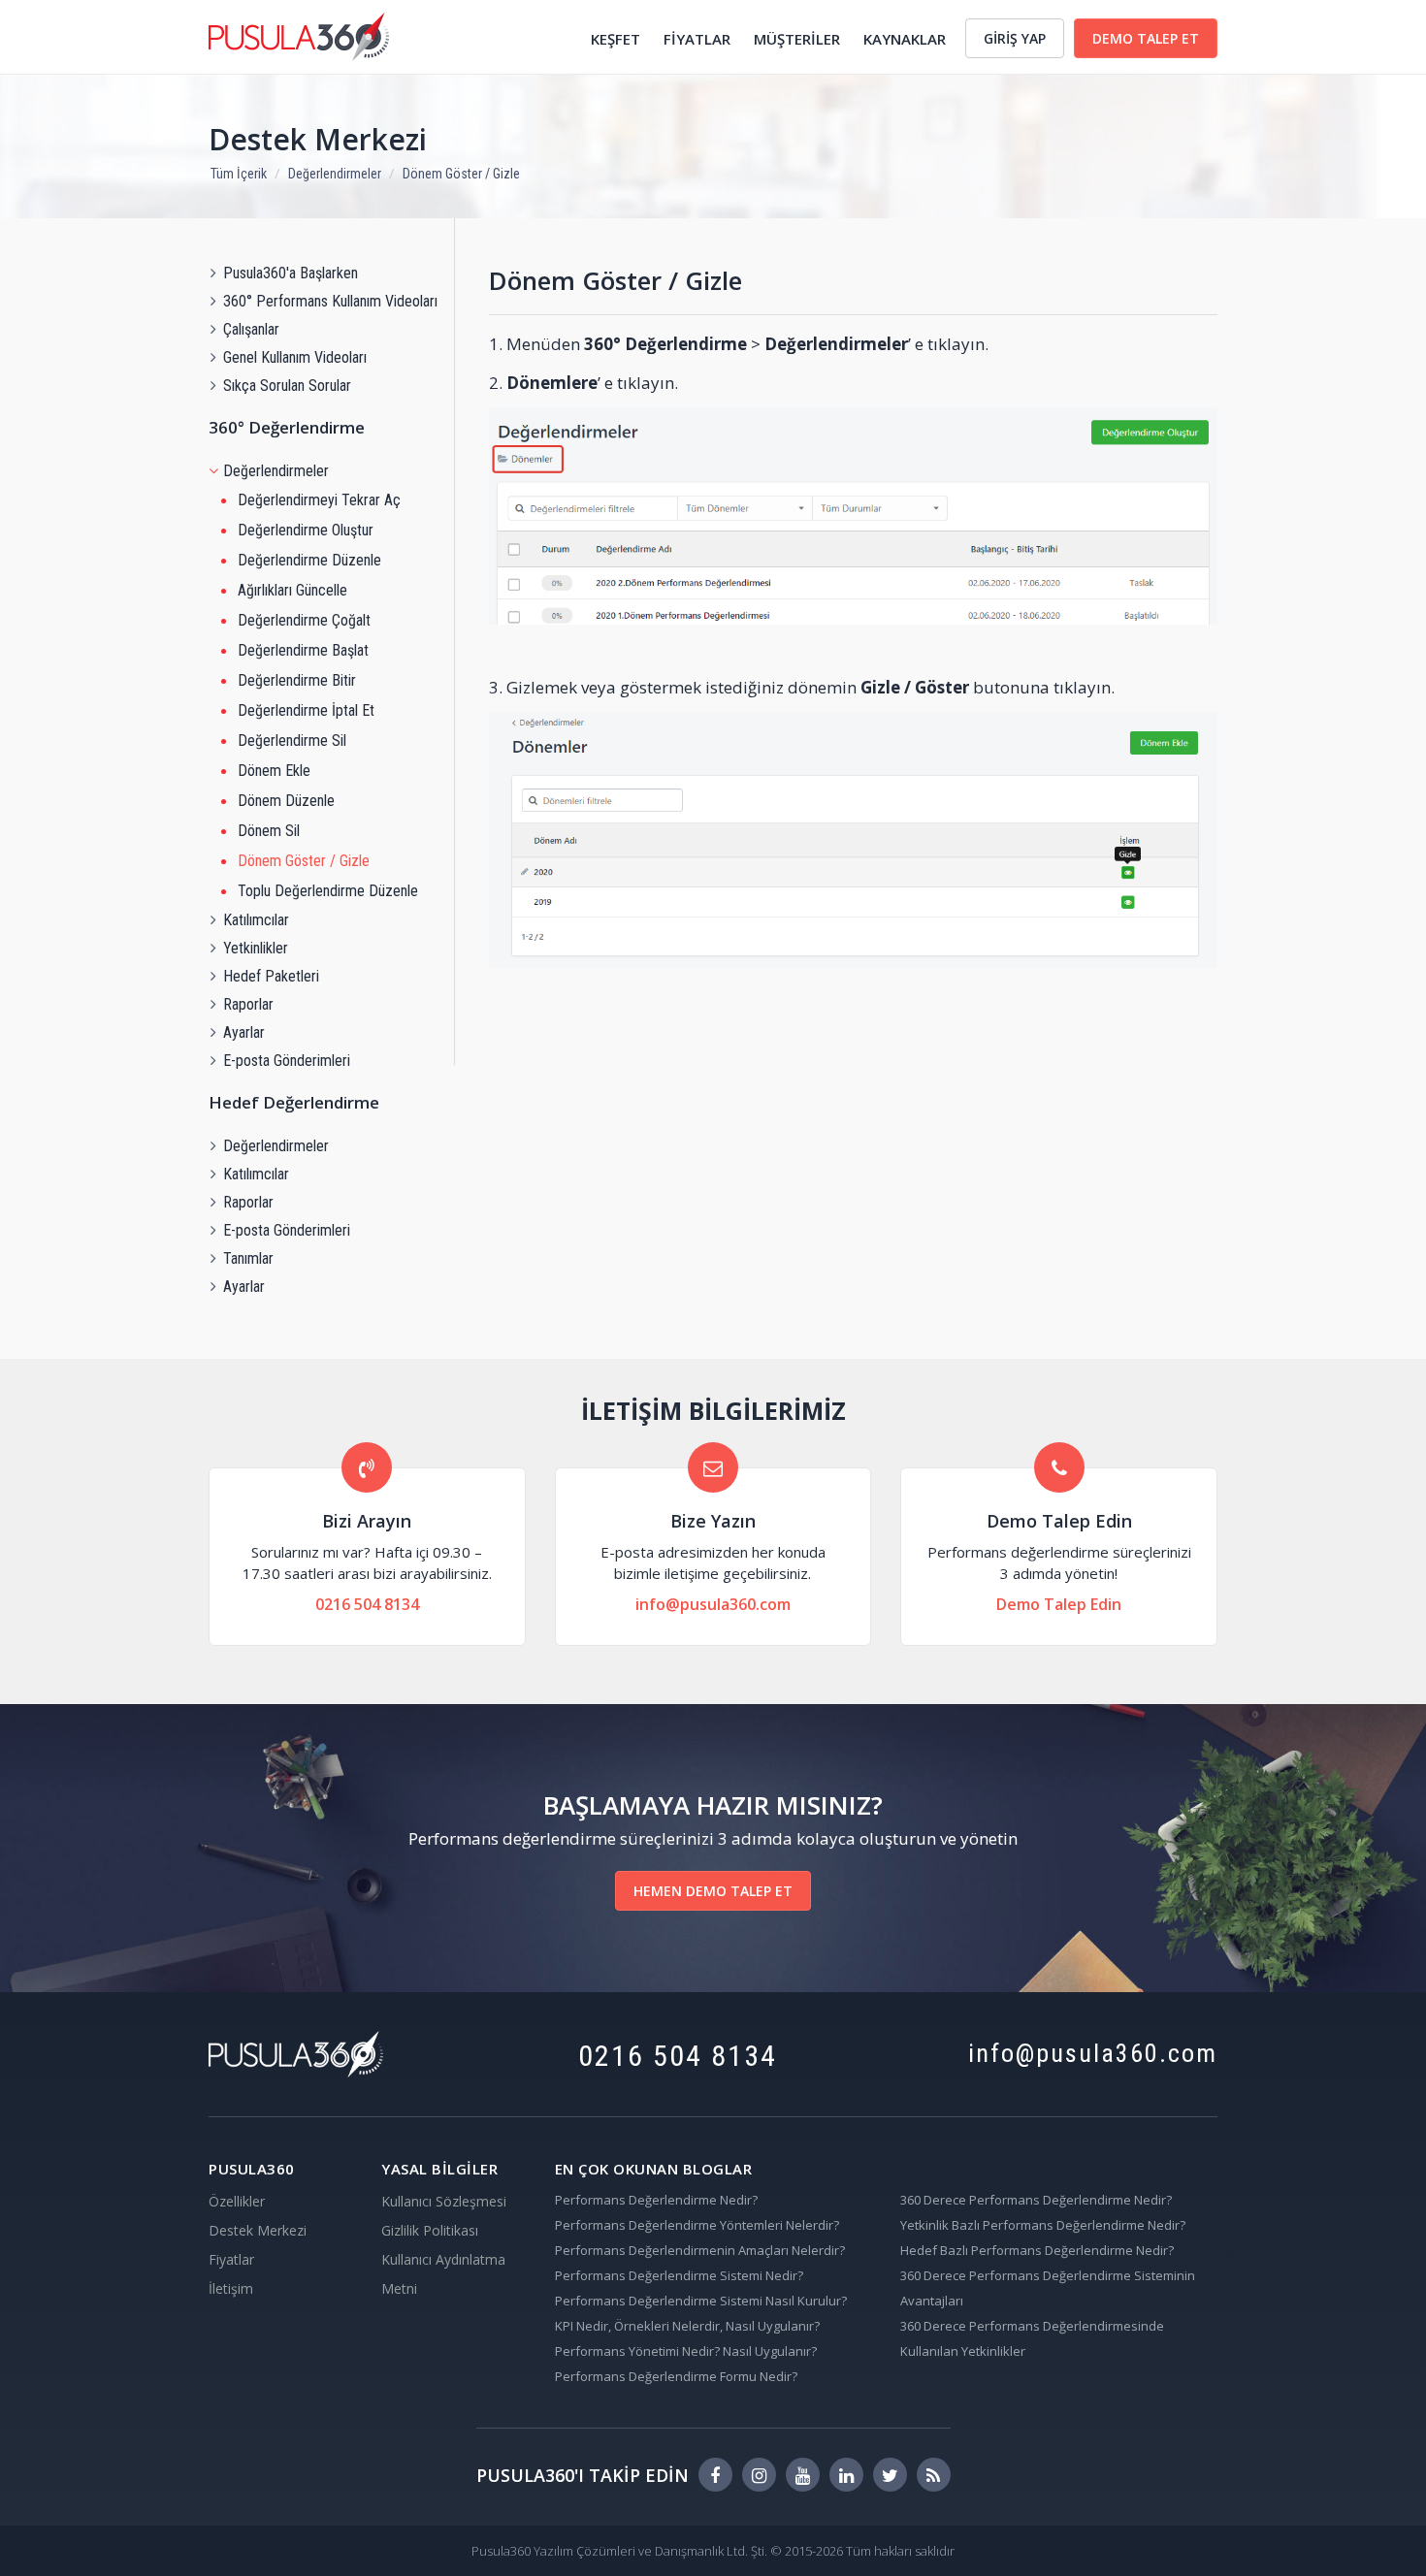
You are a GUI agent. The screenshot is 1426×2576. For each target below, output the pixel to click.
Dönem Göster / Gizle (461, 174)
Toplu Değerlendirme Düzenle (328, 891)
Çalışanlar (251, 329)
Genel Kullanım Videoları (295, 357)
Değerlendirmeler (335, 174)
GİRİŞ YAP (1015, 38)
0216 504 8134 (367, 1604)
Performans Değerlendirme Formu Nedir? (676, 2376)
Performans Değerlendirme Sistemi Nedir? (679, 2275)
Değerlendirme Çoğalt (304, 620)
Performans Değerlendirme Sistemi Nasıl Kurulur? (701, 2301)
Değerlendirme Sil (292, 741)
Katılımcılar (256, 920)
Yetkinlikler (256, 948)
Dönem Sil (269, 831)
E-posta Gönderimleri (287, 1061)
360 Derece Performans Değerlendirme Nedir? (1036, 2200)
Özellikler (237, 2201)
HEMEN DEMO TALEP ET (713, 1891)
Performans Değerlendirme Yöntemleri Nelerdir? (697, 2225)
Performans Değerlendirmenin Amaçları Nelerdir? (700, 2250)
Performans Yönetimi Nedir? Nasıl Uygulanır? (686, 2351)
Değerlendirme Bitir (297, 680)
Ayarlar (244, 1032)
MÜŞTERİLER (797, 39)
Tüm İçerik (239, 174)
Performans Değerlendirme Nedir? (656, 2200)
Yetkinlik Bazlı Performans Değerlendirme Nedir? (1043, 2225)
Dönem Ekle (274, 771)
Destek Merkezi (318, 139)
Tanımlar (248, 1258)
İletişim (231, 2288)
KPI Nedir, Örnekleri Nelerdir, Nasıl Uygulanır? (687, 2326)
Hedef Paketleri (271, 976)
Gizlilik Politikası (430, 2230)
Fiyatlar (231, 2259)
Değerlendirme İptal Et (306, 710)
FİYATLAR (697, 39)
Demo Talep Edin (1059, 1604)
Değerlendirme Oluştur (306, 530)
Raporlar (248, 1004)
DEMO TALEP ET (1146, 38)
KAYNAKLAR (905, 39)
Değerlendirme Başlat (303, 650)
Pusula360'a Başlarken (291, 273)
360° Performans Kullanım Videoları (330, 301)
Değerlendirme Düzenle (309, 560)
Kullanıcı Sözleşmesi (444, 2201)
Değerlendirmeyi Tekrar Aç (319, 500)
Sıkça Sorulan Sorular (287, 386)
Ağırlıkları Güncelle (292, 590)
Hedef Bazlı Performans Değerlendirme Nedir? (1037, 2250)
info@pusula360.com (713, 1604)
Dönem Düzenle (286, 801)
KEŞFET (616, 39)
